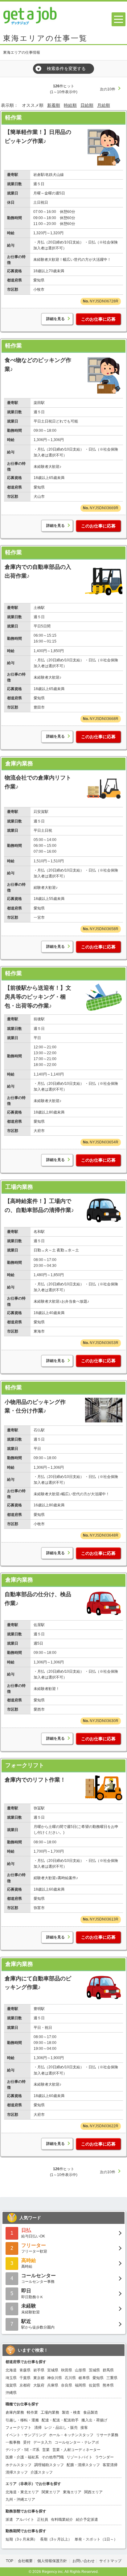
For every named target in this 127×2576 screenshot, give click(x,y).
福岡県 (80, 2385)
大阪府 (39, 2385)
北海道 (11, 2370)
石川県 (70, 2378)
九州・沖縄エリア (20, 2499)
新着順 (54, 105)
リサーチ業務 (107, 2435)
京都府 (25, 2385)
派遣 (9, 2520)
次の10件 (108, 89)
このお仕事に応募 (98, 319)
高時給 (29, 2263)
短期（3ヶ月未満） (21, 2539)
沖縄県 (11, 2393)
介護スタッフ (42, 2472)
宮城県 (53, 2370)
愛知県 (98, 2378)
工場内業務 (19, 1187)
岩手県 (39, 2370)
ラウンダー (104, 2457)
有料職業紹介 (62, 2520)
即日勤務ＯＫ (32, 2293)
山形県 (80, 2370)
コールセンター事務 (39, 2278)
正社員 (43, 2520)
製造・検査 (71, 2412)
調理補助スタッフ (49, 2465)
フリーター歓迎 (34, 2248)
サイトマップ (110, 2561)
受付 (27, 2442)
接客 (84, 2428)
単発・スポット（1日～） (96, 2539)
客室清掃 (110, 2465)
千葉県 (25, 2378)
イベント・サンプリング (26, 2435)
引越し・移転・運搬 (22, 2420)
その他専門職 (53, 2457)
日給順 (87, 105)
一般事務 (13, 2442)
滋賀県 (11, 2385)
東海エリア (72, 2492)
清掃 (38, 2428)
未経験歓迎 (31, 2309)
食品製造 (91, 2412)
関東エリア (51, 2492)
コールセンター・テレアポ (77, 2442)
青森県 (25, 2370)
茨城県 (94, 2370)
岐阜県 (84, 2378)
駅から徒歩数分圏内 (38, 2324)
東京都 (39, 2378)
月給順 (104, 105)
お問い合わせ (84, 2561)
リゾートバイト (80, 2457)
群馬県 (108, 2370)
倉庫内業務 (19, 764)
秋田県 (67, 2370)
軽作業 (14, 118)
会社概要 (25, 2561)
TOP (10, 2561)
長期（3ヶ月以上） (56, 2539)
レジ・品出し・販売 (61, 2428)
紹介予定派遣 (87, 2520)
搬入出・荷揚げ (94, 2420)
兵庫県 (53, 2385)
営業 (46, 2450)
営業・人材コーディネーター (76, 2450)
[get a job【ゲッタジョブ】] (30, 15)
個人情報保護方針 (53, 2561)
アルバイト (25, 2520)
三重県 (112, 2378)
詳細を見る (55, 319)
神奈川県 (55, 2378)
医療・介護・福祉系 (22, 2457)
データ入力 (43, 2442)
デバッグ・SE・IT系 (23, 2450)
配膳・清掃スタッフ (83, 2465)
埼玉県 (11, 2378)
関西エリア (93, 2492)
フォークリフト (25, 1765)
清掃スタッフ (17, 2472)
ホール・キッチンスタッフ (71, 2435)
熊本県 (108, 2385)
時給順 (70, 105)
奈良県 (67, 2385)
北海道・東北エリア (22, 2492)
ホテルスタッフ (18, 2465)
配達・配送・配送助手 (60, 2420)
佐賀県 (94, 2385)
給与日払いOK (33, 2233)
